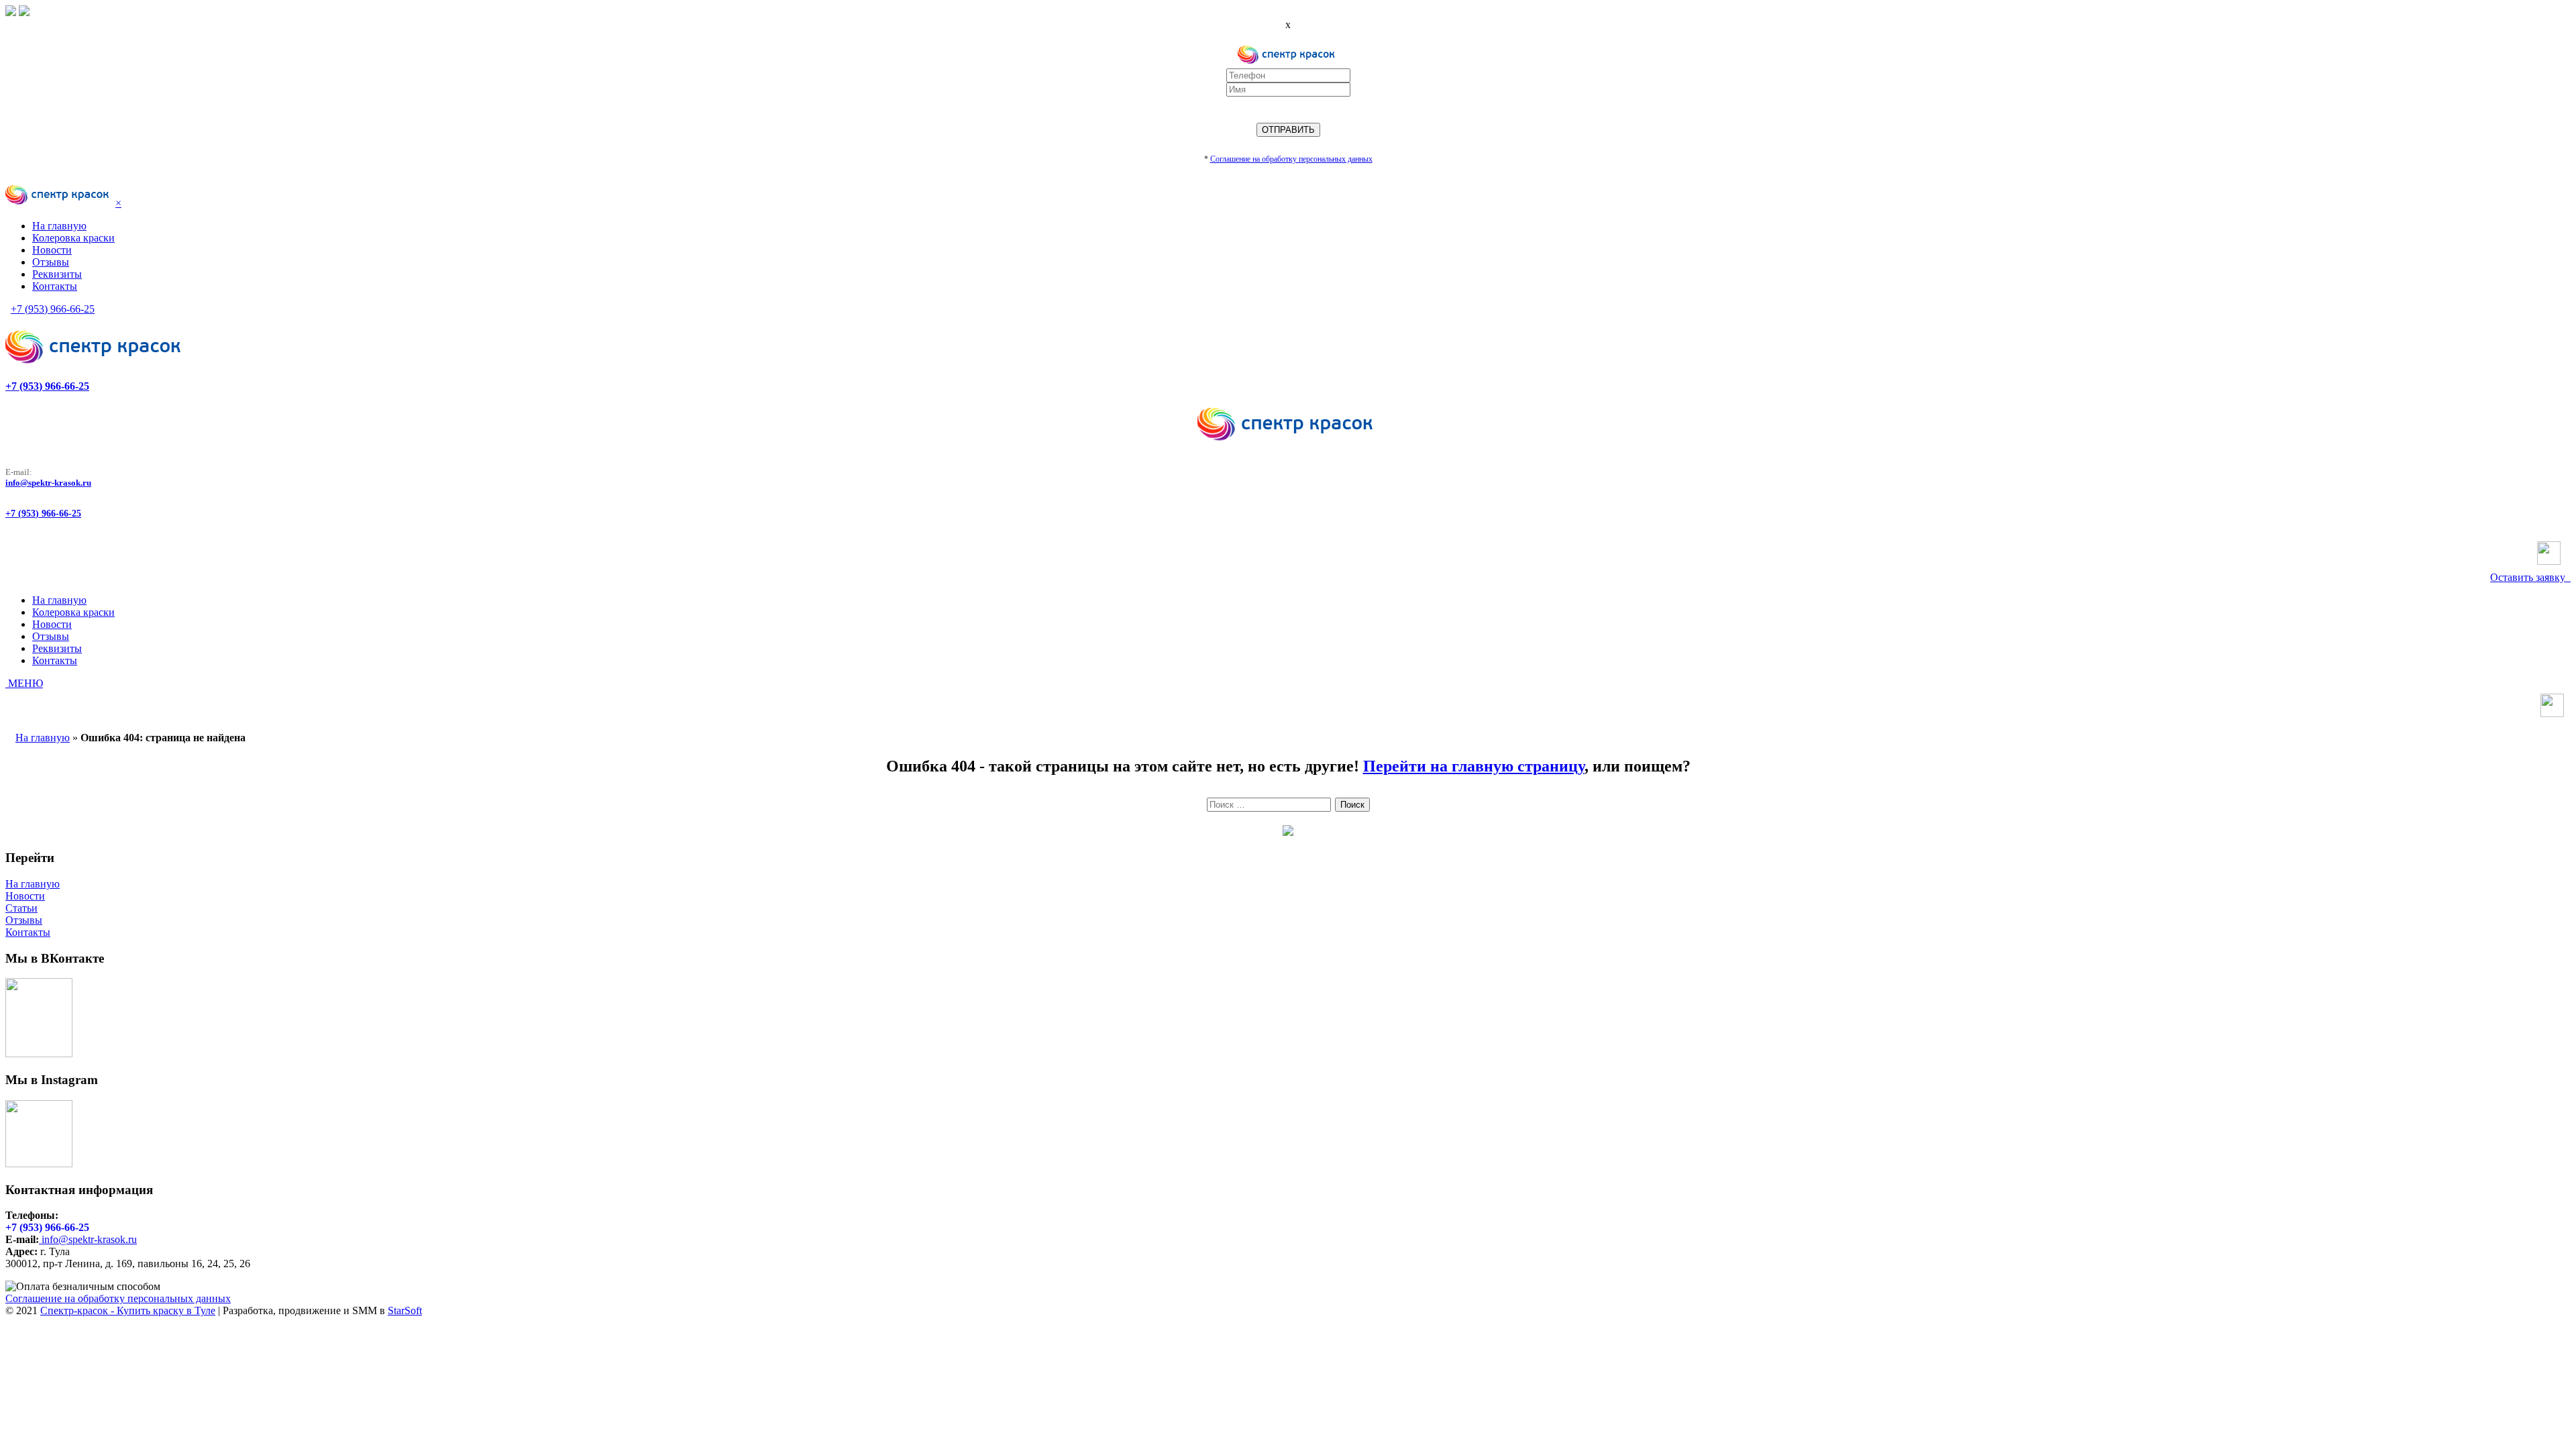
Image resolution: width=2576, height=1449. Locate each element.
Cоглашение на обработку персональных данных (1291, 159)
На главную (43, 738)
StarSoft (405, 1310)
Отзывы (24, 920)
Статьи (21, 908)
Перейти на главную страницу (1474, 766)
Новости (25, 896)
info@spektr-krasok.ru (48, 483)
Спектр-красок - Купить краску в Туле (128, 1310)
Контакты (28, 932)
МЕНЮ (24, 683)
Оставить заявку (2530, 577)
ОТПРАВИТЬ (1288, 130)
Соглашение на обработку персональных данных (118, 1298)
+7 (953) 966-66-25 (53, 309)
